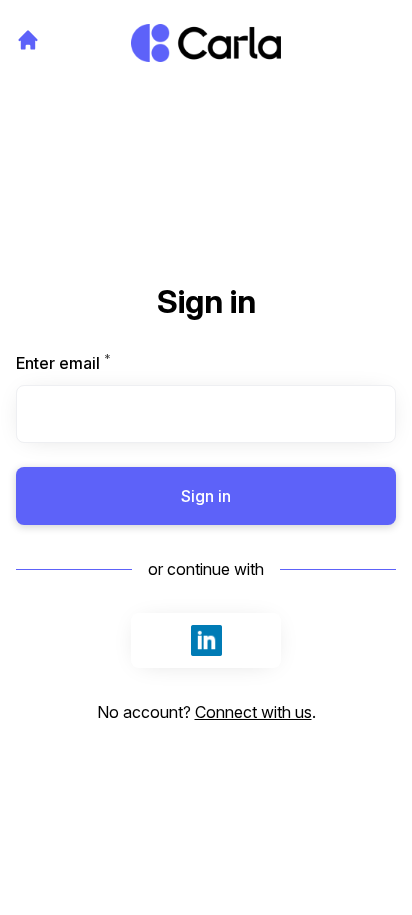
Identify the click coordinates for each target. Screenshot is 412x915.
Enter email (97, 363)
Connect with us (253, 712)
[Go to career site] (28, 40)
